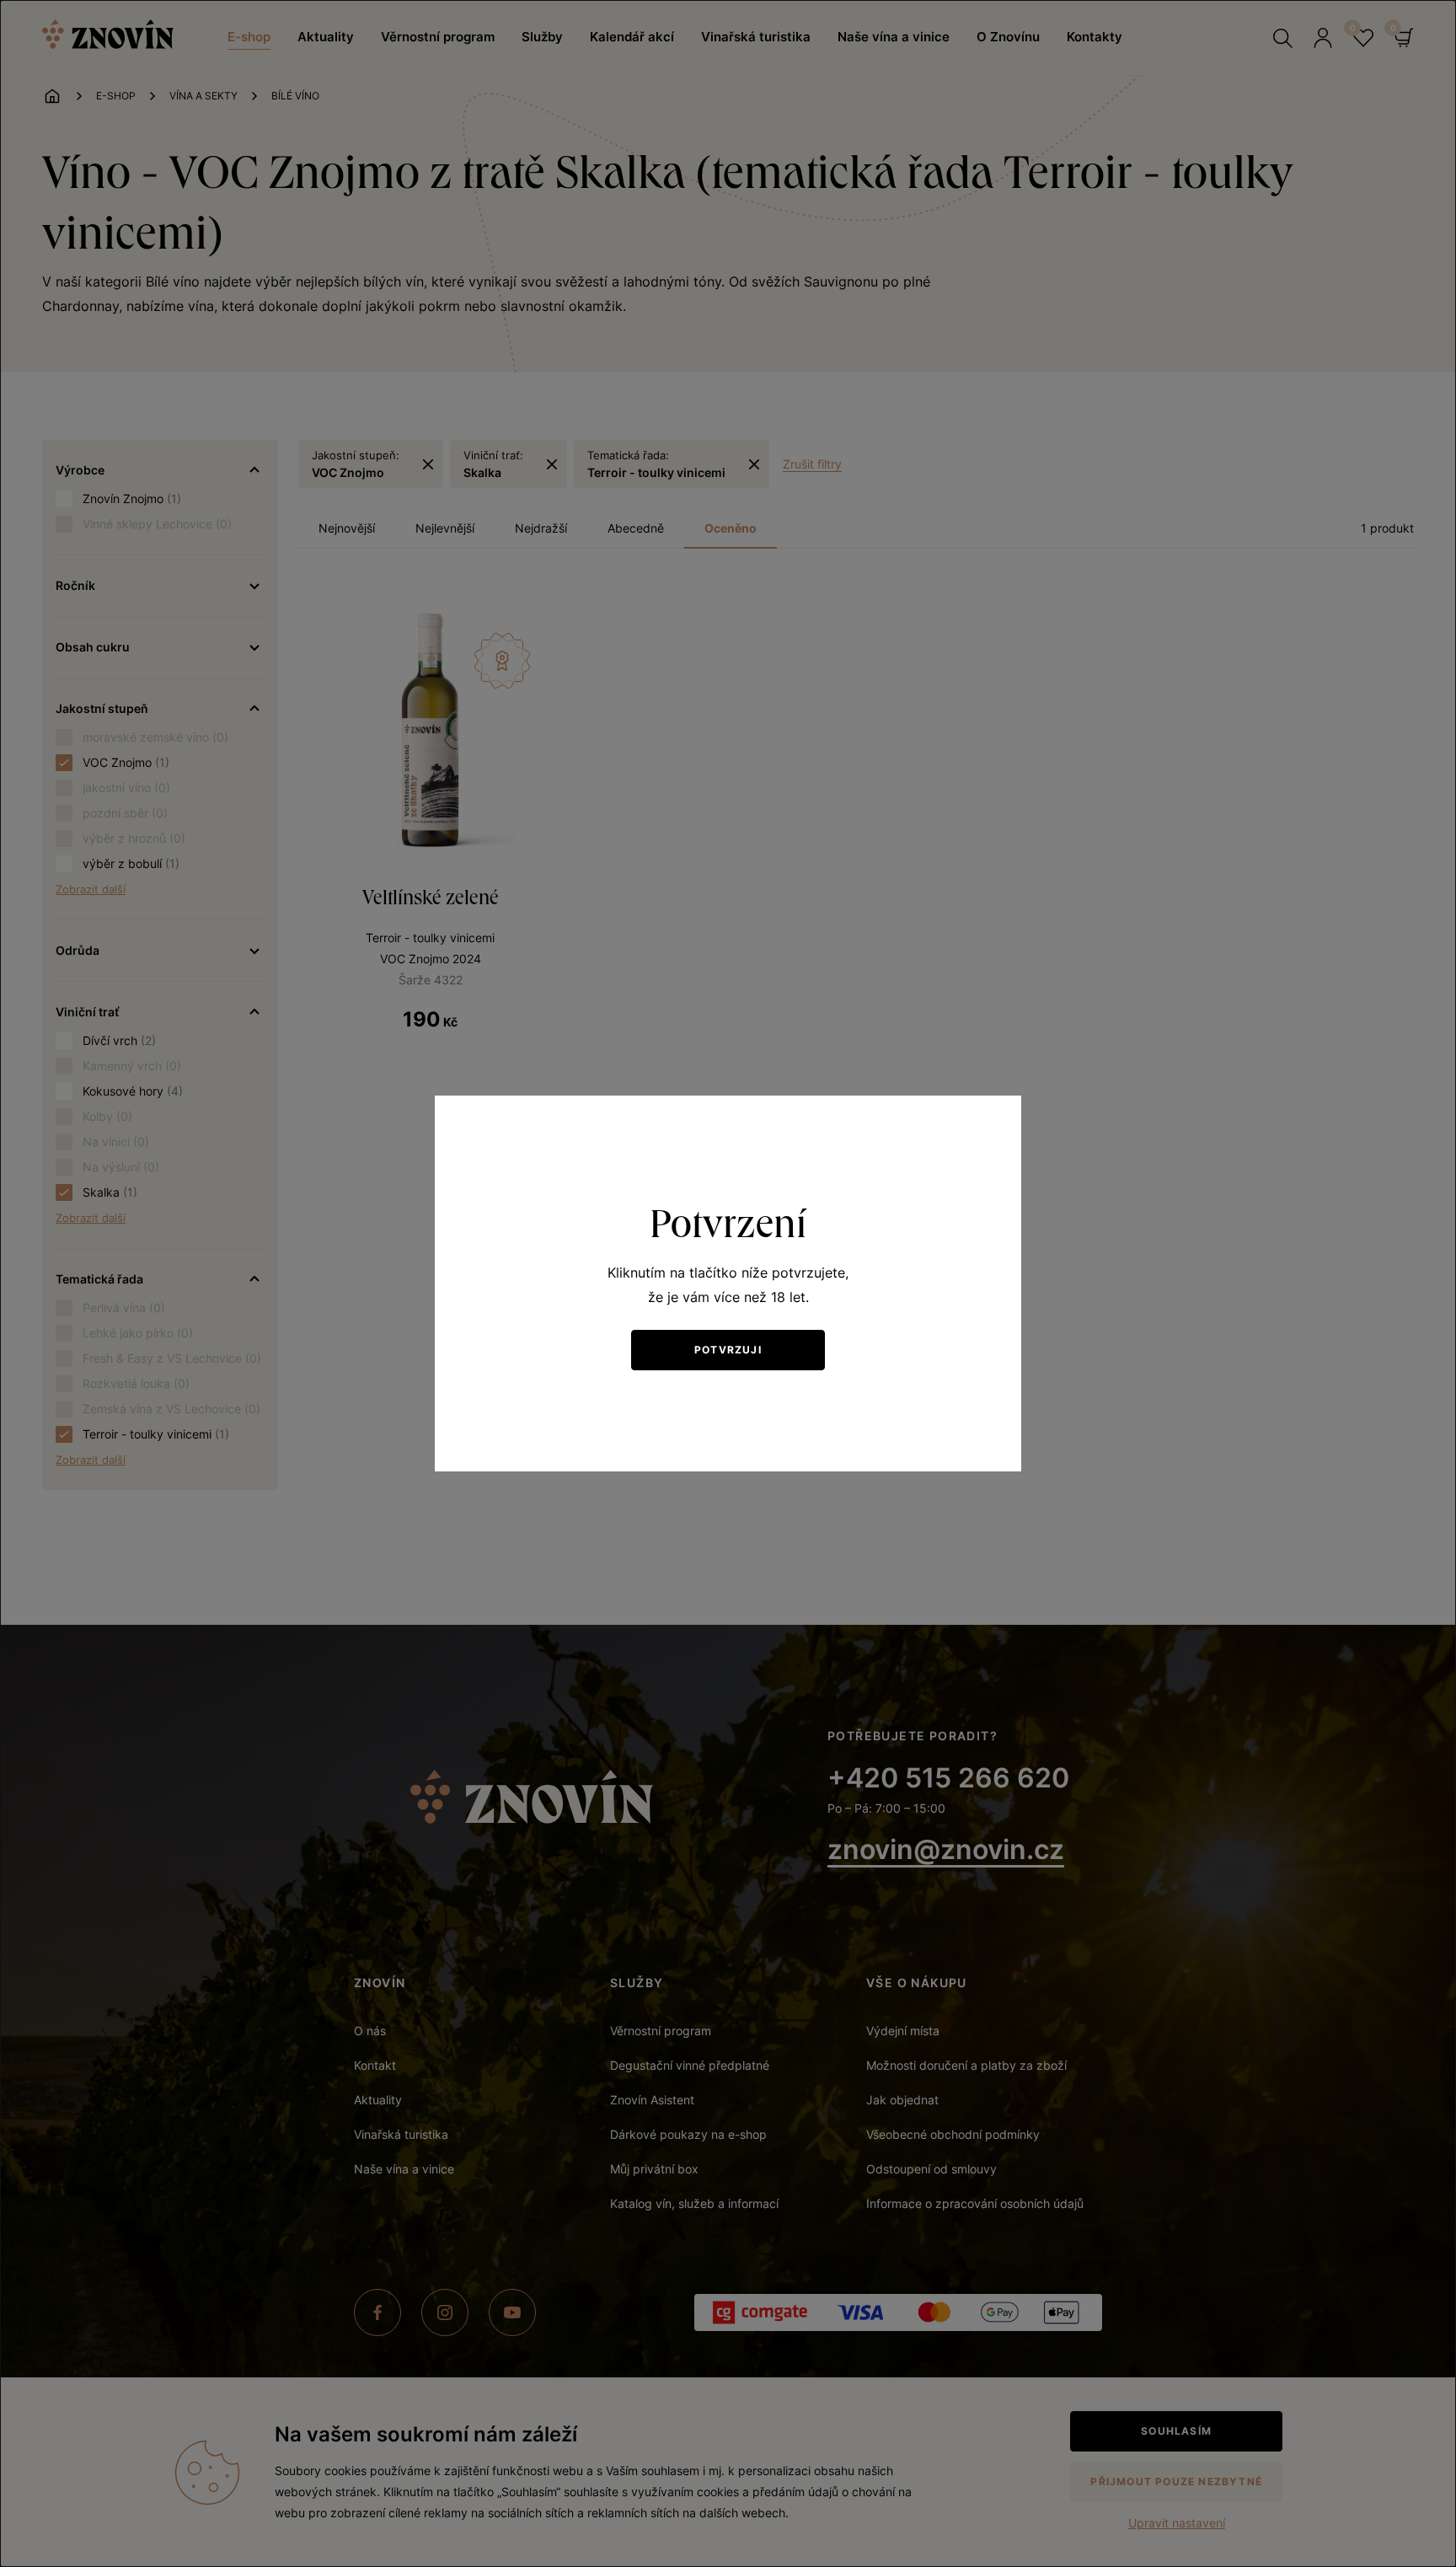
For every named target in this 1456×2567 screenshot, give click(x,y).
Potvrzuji (728, 1350)
